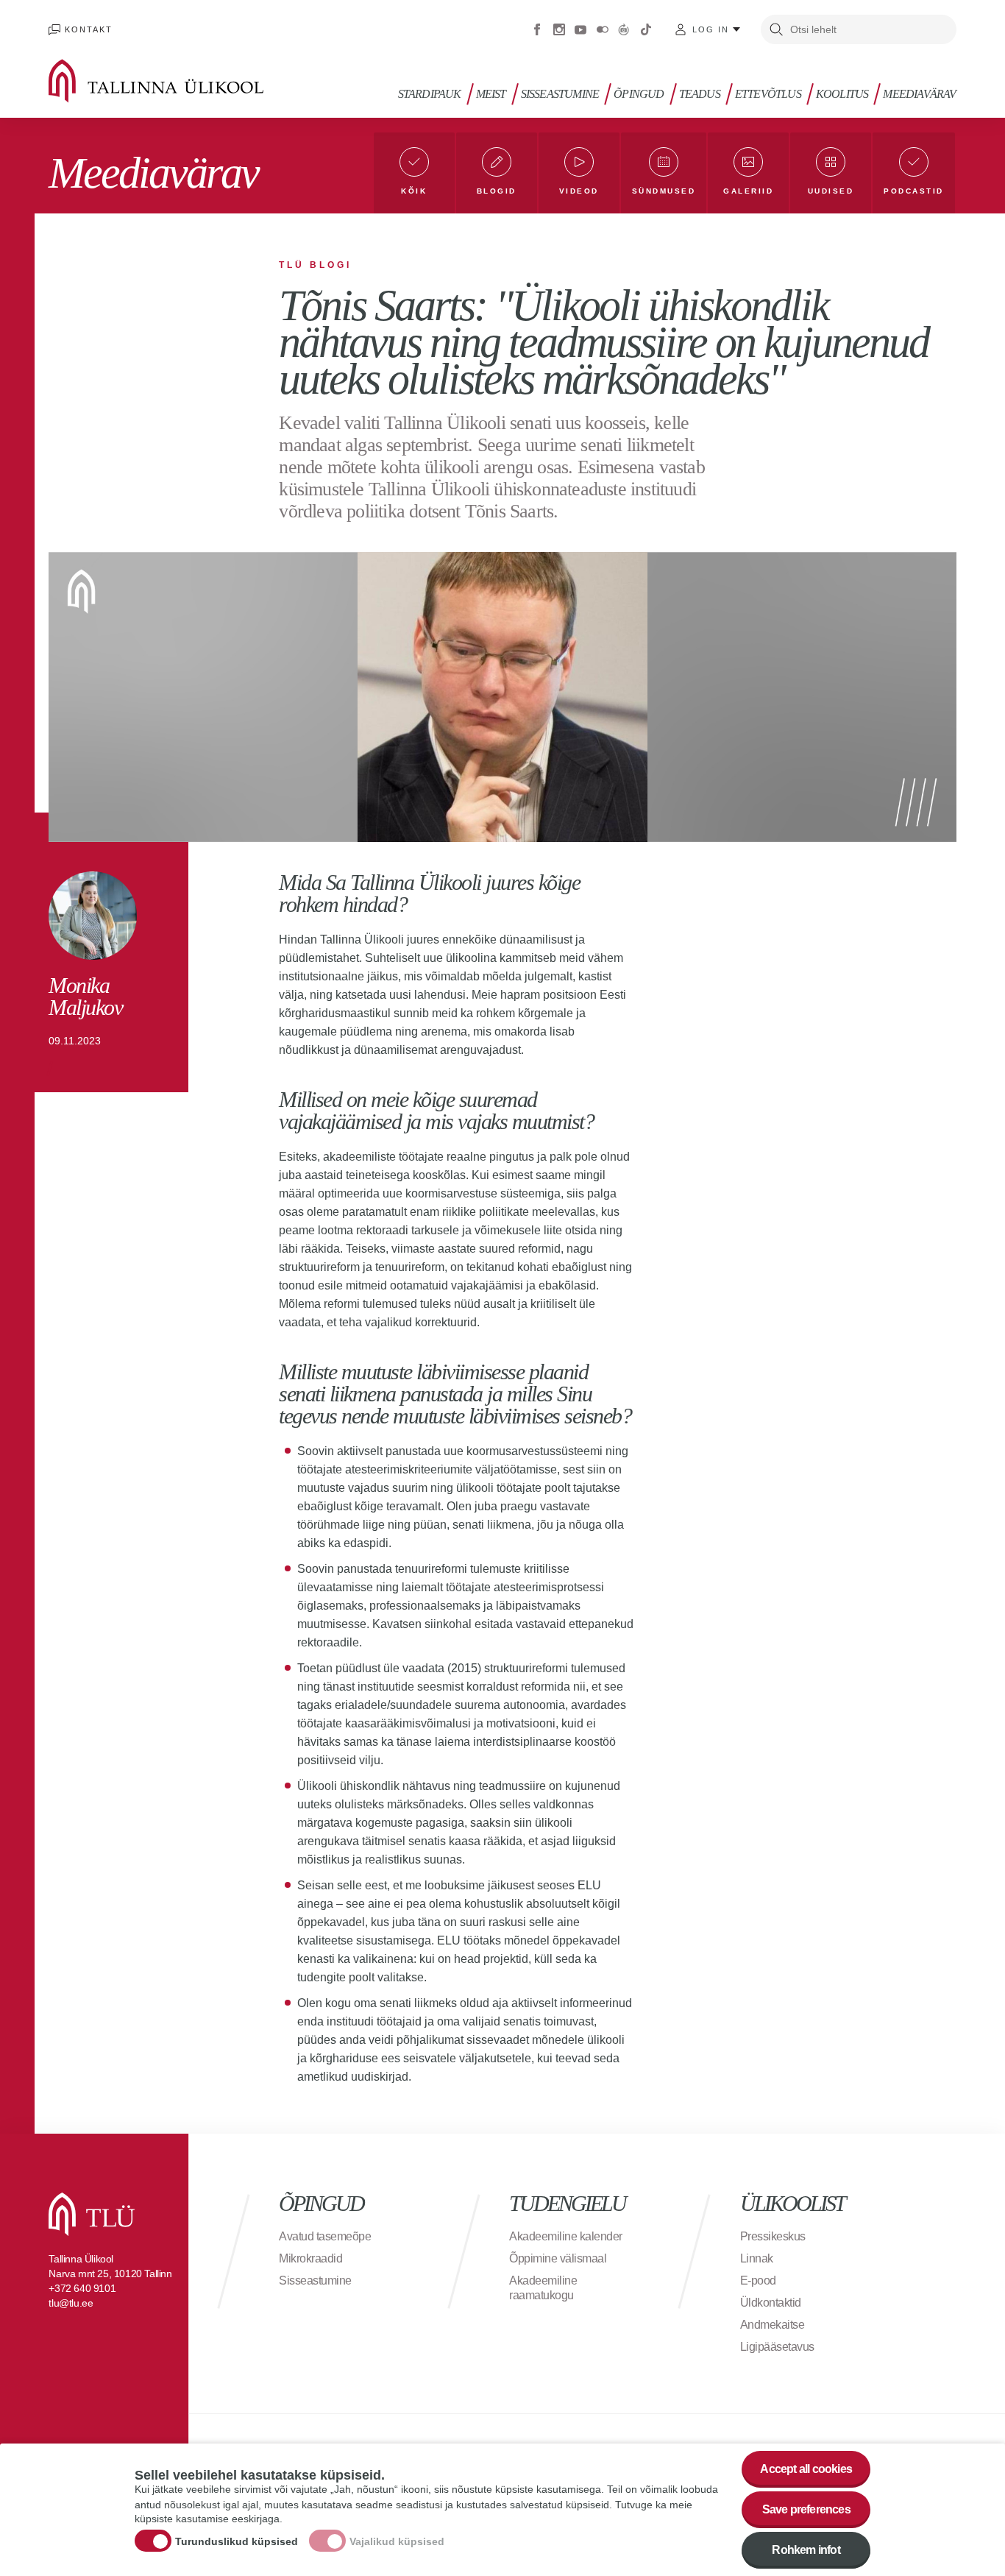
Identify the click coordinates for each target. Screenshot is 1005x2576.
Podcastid (914, 191)
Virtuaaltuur (624, 29)
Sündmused (664, 191)
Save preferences (806, 2509)
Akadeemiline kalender (566, 2236)
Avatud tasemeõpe (325, 2236)
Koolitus (842, 94)
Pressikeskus (773, 2236)
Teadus (700, 94)
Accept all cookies (806, 2469)
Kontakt (89, 29)
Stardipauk (430, 94)
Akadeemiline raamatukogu (543, 2288)
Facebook (537, 29)
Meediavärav (919, 94)
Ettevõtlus (768, 94)
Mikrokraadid (310, 2258)
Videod (579, 191)
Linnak (757, 2258)
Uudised (831, 191)
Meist (491, 94)
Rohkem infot (806, 2550)
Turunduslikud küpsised (237, 2541)
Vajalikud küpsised (397, 2541)
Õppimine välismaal (558, 2258)
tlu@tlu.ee (71, 2303)
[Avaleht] (177, 81)
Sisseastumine (560, 94)
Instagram (559, 29)
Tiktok (646, 29)
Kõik (414, 191)
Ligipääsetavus (777, 2347)
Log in (711, 29)
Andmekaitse (773, 2325)
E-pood (758, 2280)
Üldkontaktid (771, 2303)
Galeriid (748, 191)
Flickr (603, 29)
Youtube (580, 29)
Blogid (497, 191)
